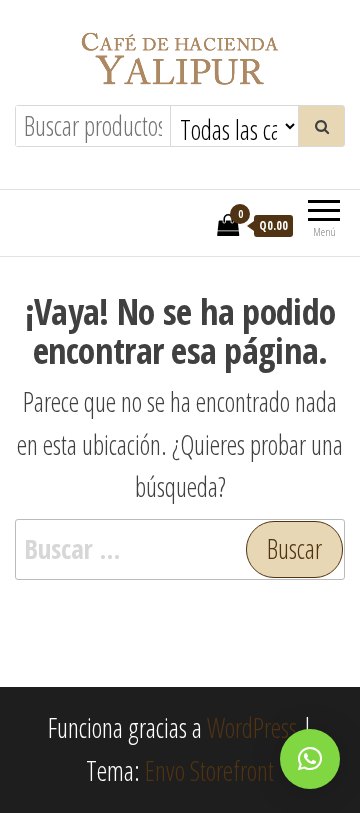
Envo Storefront (209, 771)
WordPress (252, 728)
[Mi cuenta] (196, 224)
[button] (310, 759)
